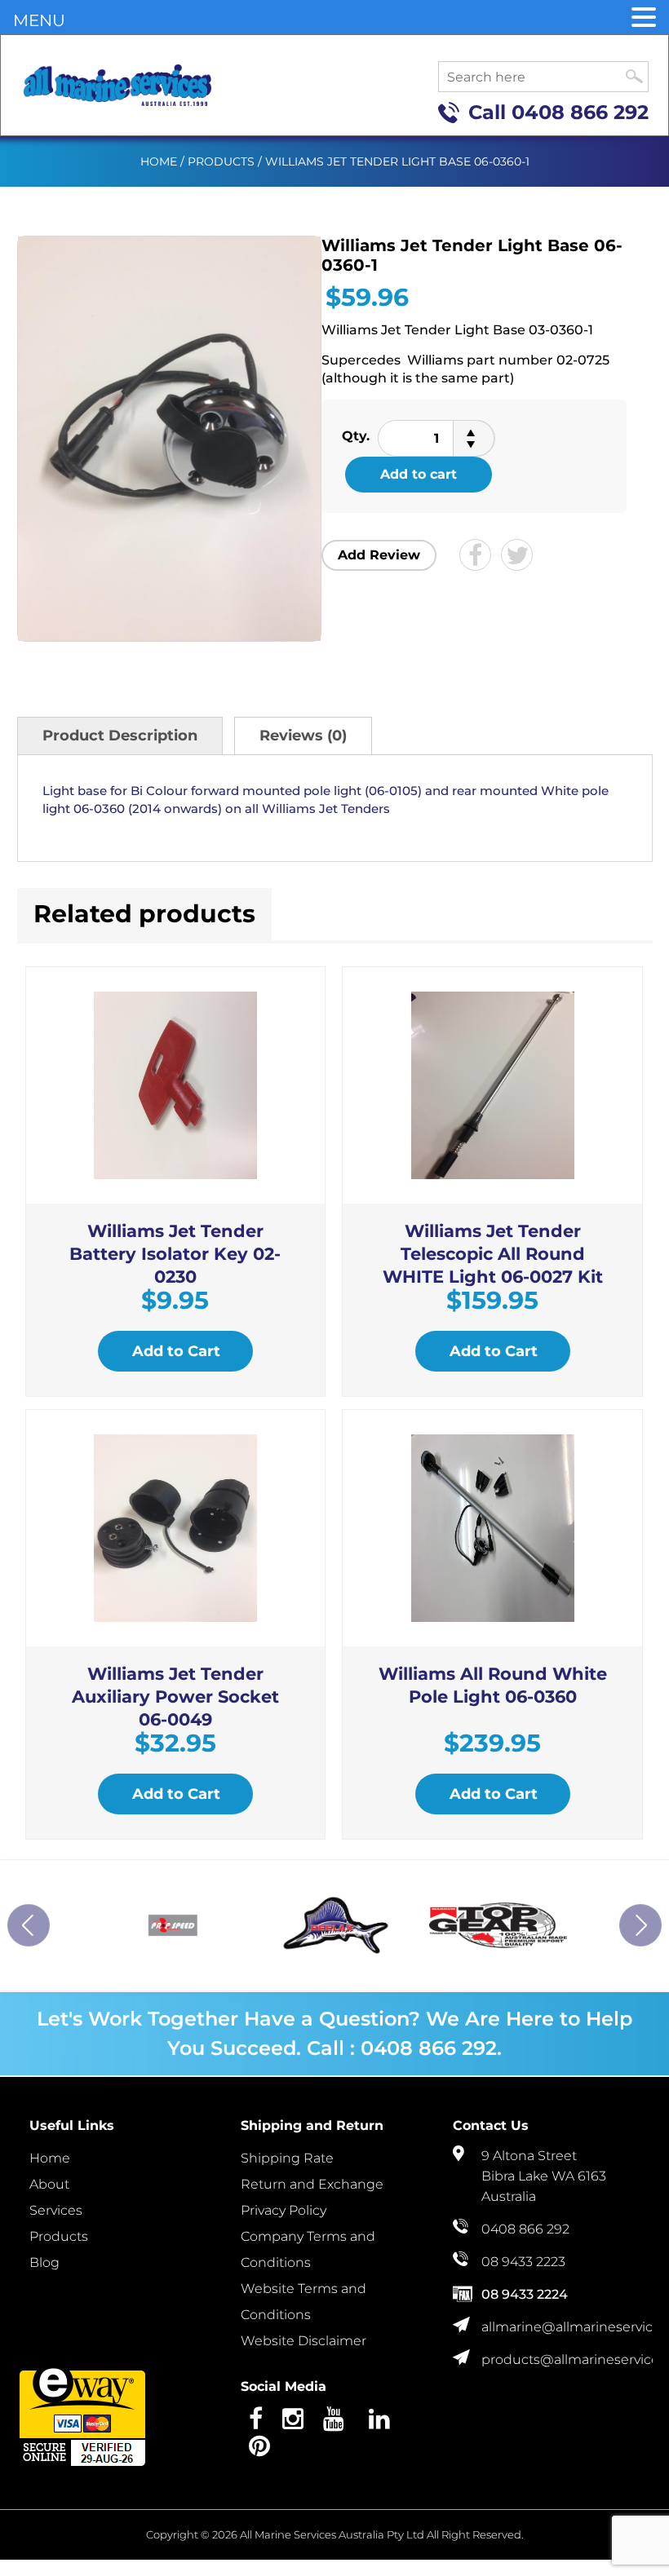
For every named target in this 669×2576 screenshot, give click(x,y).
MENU (39, 20)
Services (56, 2210)
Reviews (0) (303, 736)
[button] (644, 18)
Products (221, 161)
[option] (173, 1925)
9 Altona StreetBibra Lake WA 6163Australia (544, 2176)
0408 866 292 (580, 112)
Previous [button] (29, 1925)
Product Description (120, 736)
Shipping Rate (287, 2158)
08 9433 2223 (523, 2262)
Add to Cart (176, 1351)
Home (159, 161)
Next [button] (640, 1925)
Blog (44, 2262)
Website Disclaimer (303, 2341)
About (49, 2184)
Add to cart (419, 474)
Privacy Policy (284, 2210)
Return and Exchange (312, 2184)
